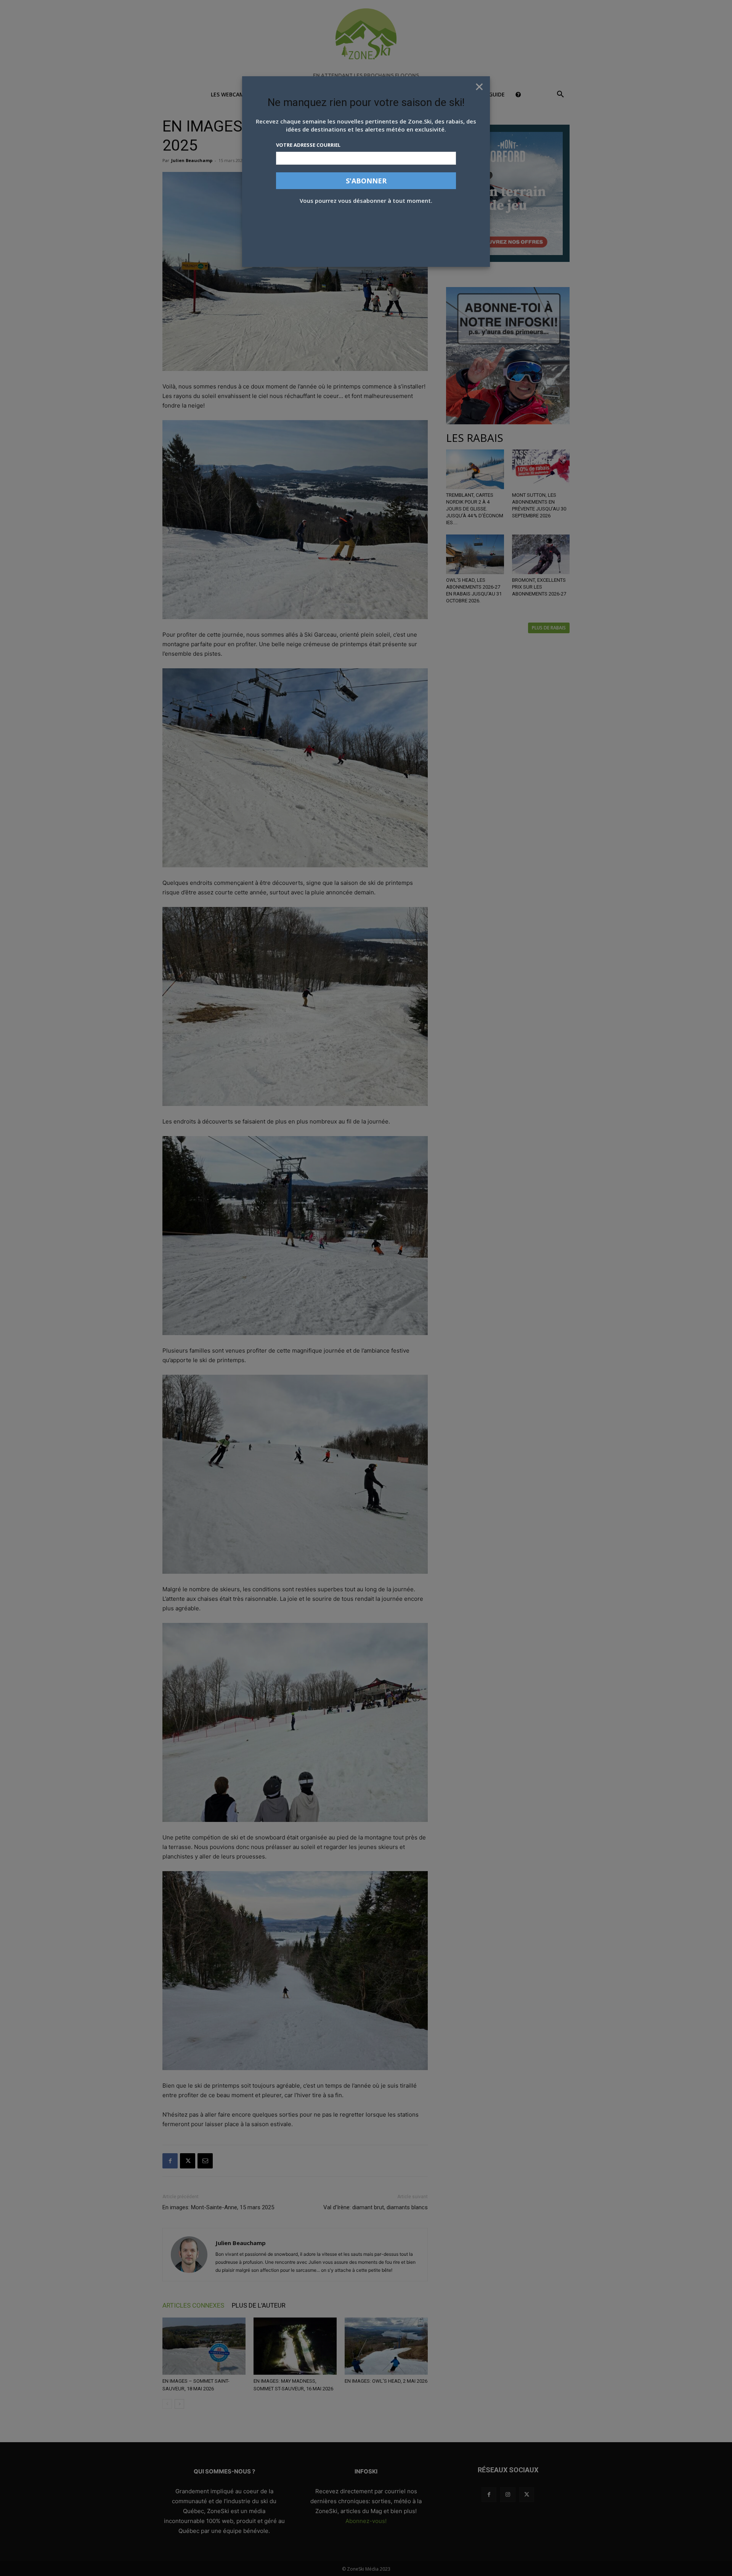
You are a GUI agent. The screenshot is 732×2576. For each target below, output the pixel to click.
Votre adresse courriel (308, 145)
